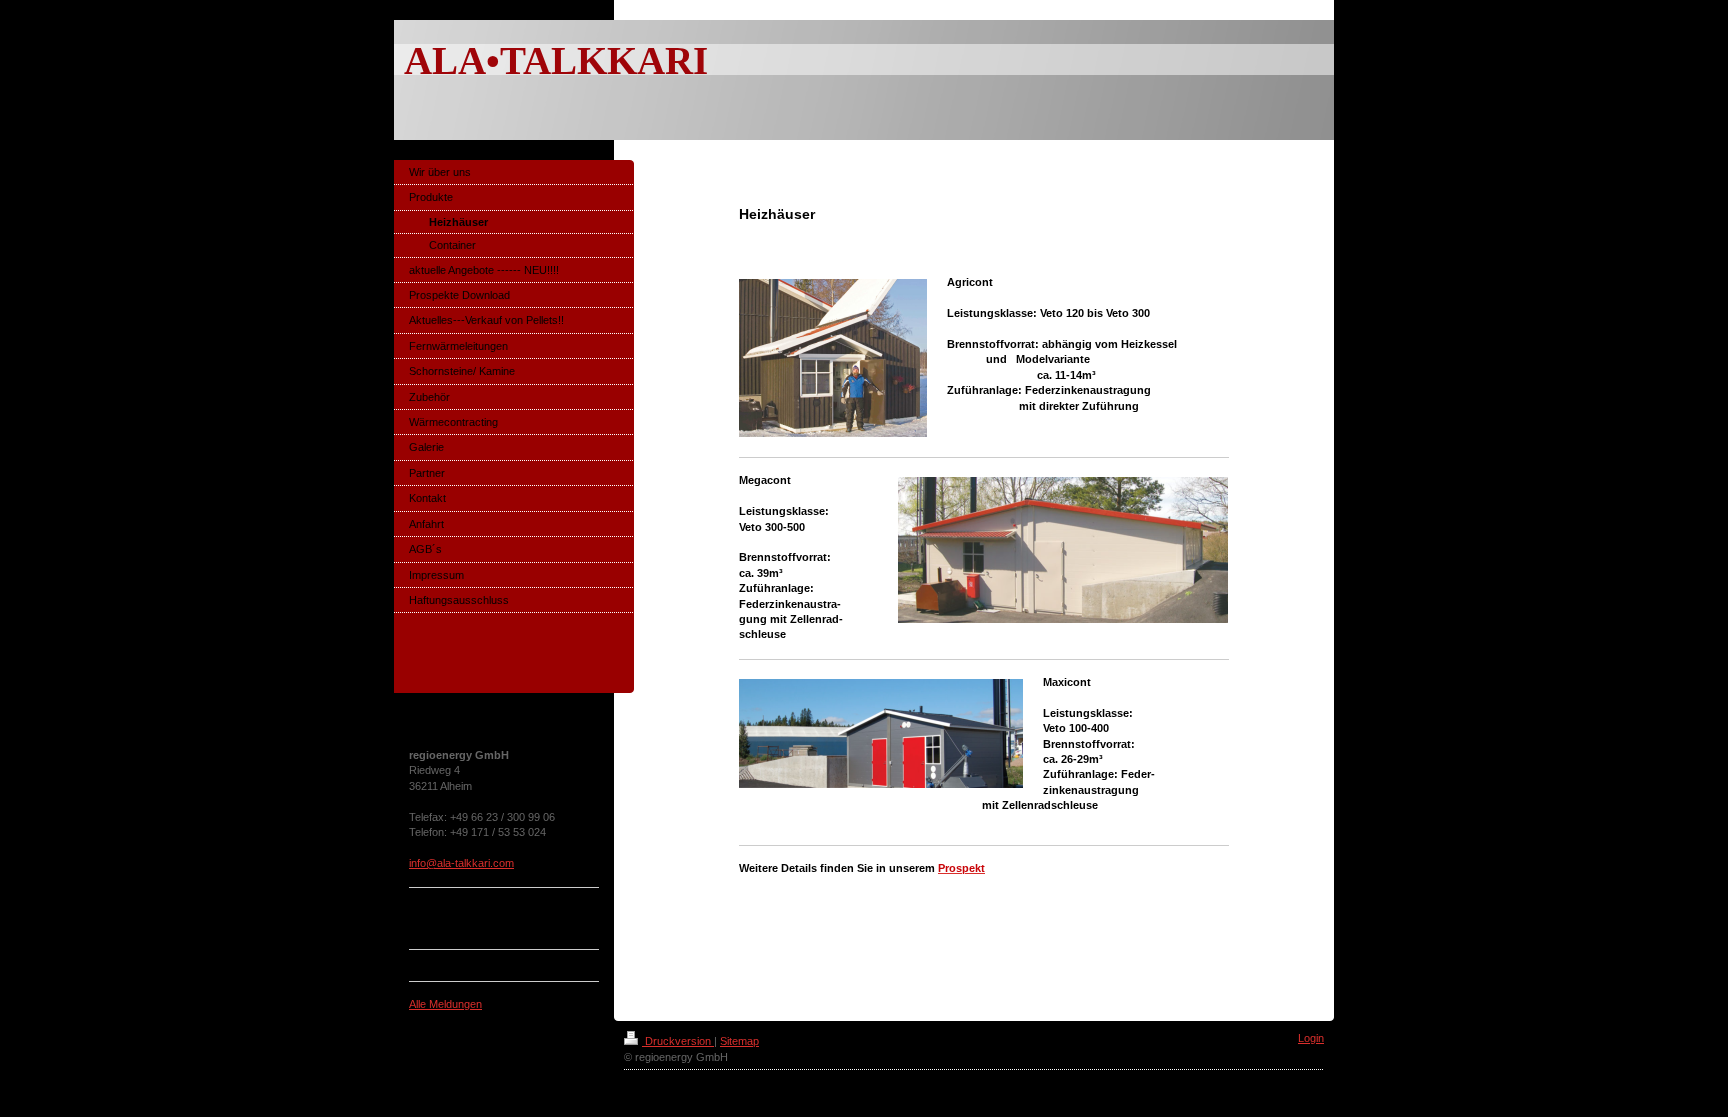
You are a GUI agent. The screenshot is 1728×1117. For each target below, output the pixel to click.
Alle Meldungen (445, 1004)
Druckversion (678, 1041)
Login (1311, 1038)
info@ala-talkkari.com (461, 863)
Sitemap (739, 1041)
